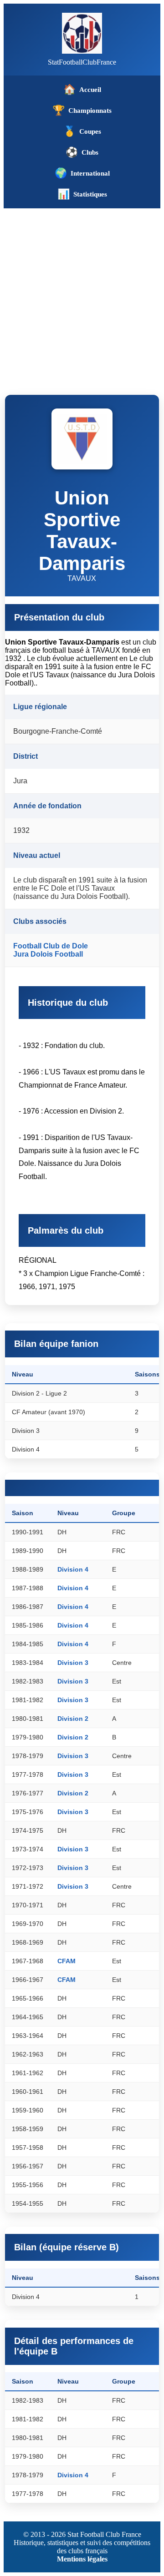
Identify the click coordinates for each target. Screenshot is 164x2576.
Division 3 (73, 1663)
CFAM (67, 1961)
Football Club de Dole (51, 946)
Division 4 (73, 1569)
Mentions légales (82, 2559)
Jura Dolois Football (48, 954)
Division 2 (73, 1719)
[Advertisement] (82, 295)
